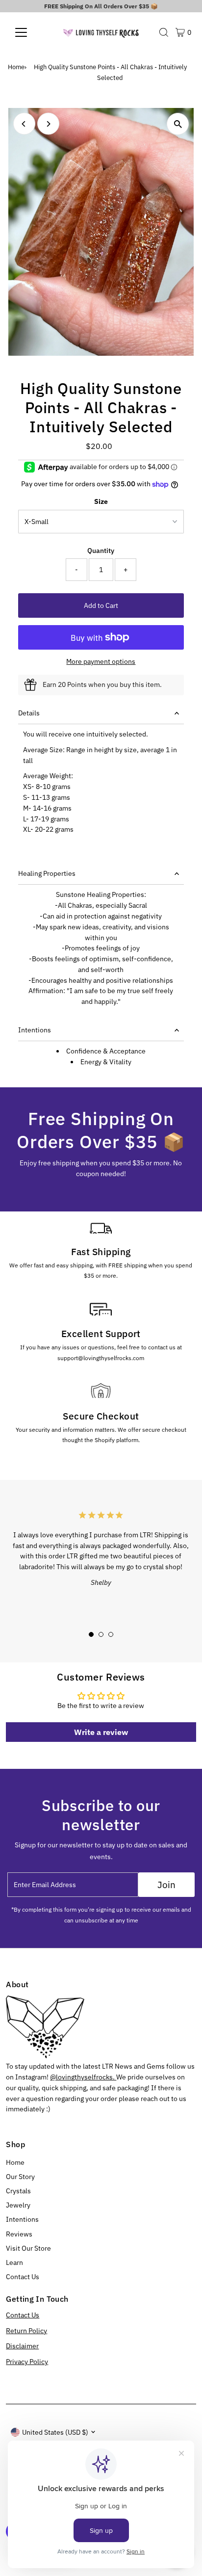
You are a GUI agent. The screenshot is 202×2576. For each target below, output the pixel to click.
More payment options (101, 661)
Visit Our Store (28, 2248)
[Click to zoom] (178, 124)
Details (29, 713)
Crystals (18, 2191)
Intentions (35, 1030)
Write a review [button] (101, 1732)
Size (101, 501)
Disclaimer (22, 2346)
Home (16, 67)
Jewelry (18, 2205)
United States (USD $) (55, 2432)
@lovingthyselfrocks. (83, 2077)
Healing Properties (47, 873)
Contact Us (23, 2277)
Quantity (101, 551)
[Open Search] (164, 32)
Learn (14, 2262)
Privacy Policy (27, 2362)
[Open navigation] (30, 32)
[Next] (48, 124)
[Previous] (24, 124)
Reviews (19, 2234)
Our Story (20, 2177)
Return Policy (26, 2331)
